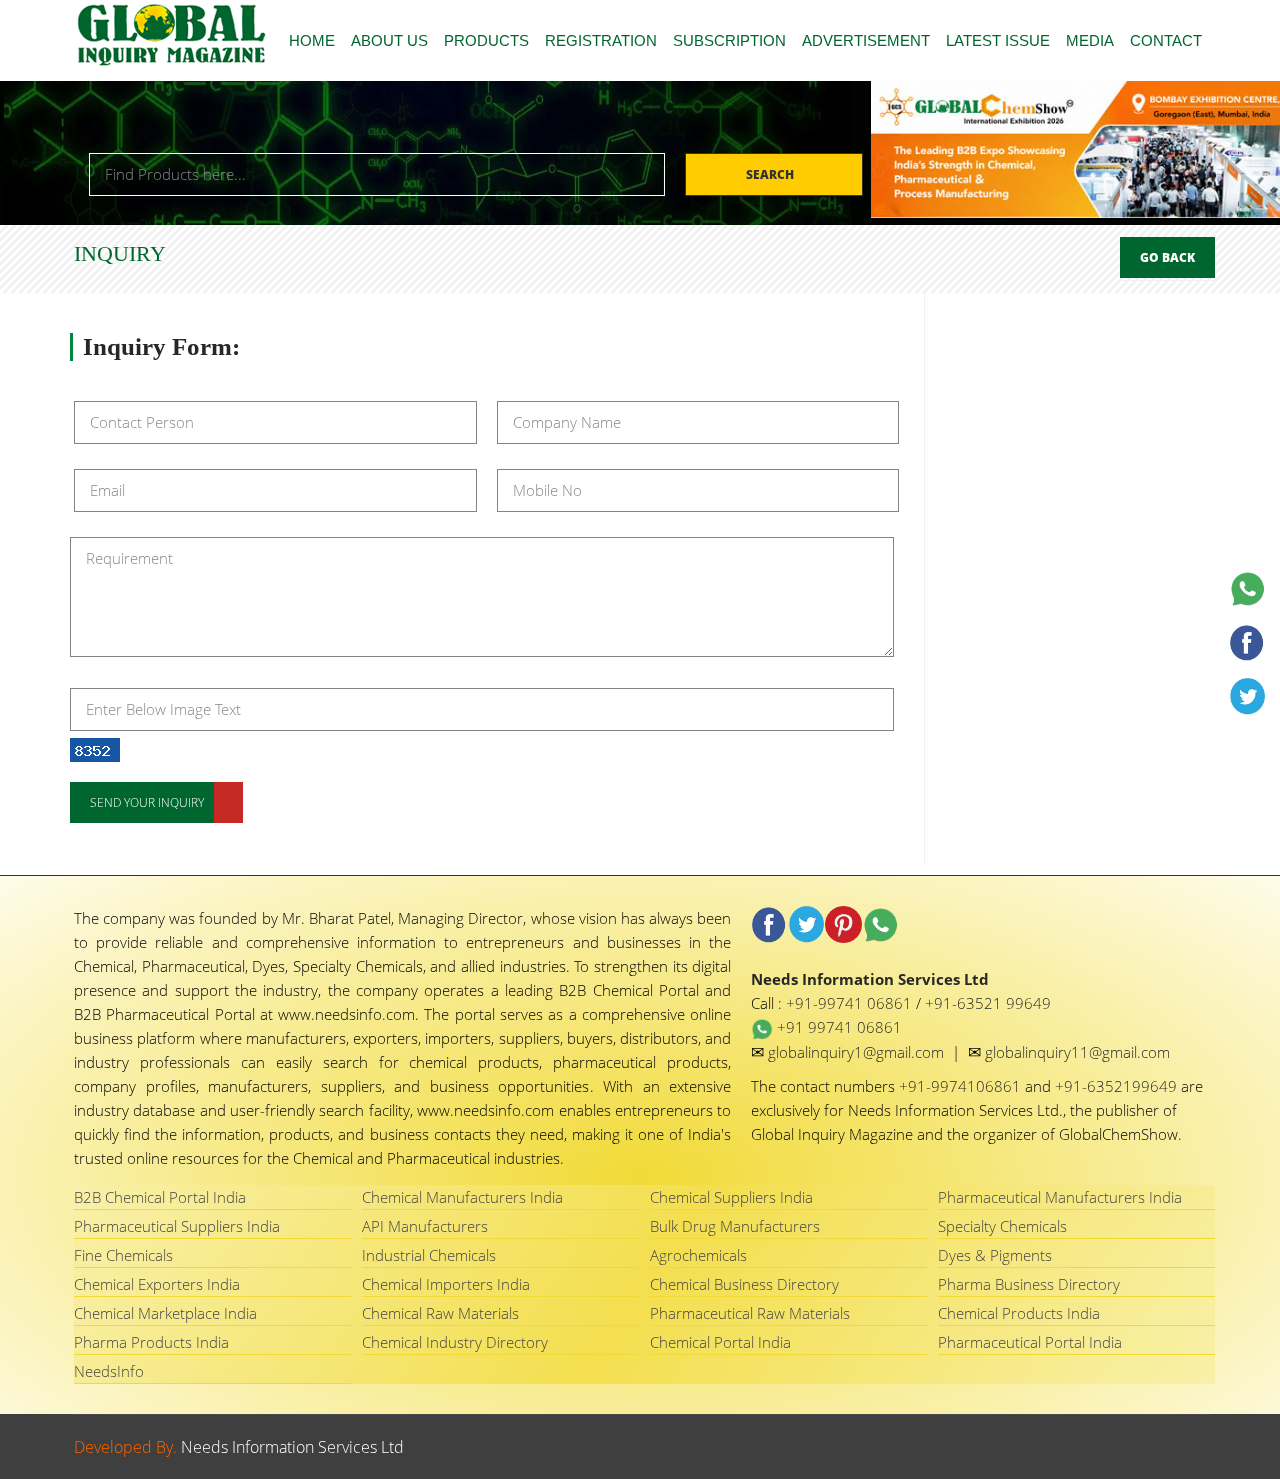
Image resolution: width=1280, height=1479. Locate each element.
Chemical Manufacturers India (462, 1197)
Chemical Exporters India (157, 1284)
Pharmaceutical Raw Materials (750, 1313)
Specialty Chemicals (1002, 1226)
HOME (312, 40)
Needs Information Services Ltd (292, 1447)
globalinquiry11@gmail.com (1077, 1052)
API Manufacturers (425, 1226)
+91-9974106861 (962, 1086)
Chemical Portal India (720, 1342)
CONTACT (1166, 40)
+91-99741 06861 (851, 1003)
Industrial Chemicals (429, 1255)
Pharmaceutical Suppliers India (177, 1226)
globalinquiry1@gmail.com (858, 1052)
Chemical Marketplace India (165, 1313)
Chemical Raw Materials (440, 1313)
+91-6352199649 (1118, 1086)
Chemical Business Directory (744, 1284)
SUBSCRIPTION (729, 40)
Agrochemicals (698, 1255)
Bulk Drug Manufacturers (735, 1226)
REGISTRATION (601, 40)
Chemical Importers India (446, 1284)
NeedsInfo (109, 1371)
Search (771, 174)
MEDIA (1090, 40)
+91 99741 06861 (837, 1027)
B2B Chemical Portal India (160, 1197)
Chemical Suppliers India (731, 1197)
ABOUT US (389, 40)
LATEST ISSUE (998, 40)
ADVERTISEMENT (866, 40)
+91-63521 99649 (988, 1003)
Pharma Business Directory (1029, 1284)
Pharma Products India (151, 1342)
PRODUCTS (486, 40)
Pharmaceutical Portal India (1030, 1342)
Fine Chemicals (123, 1255)
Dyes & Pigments (995, 1255)
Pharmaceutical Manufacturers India (1060, 1197)
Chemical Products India (1019, 1313)
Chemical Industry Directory (455, 1342)
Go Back (1167, 257)
